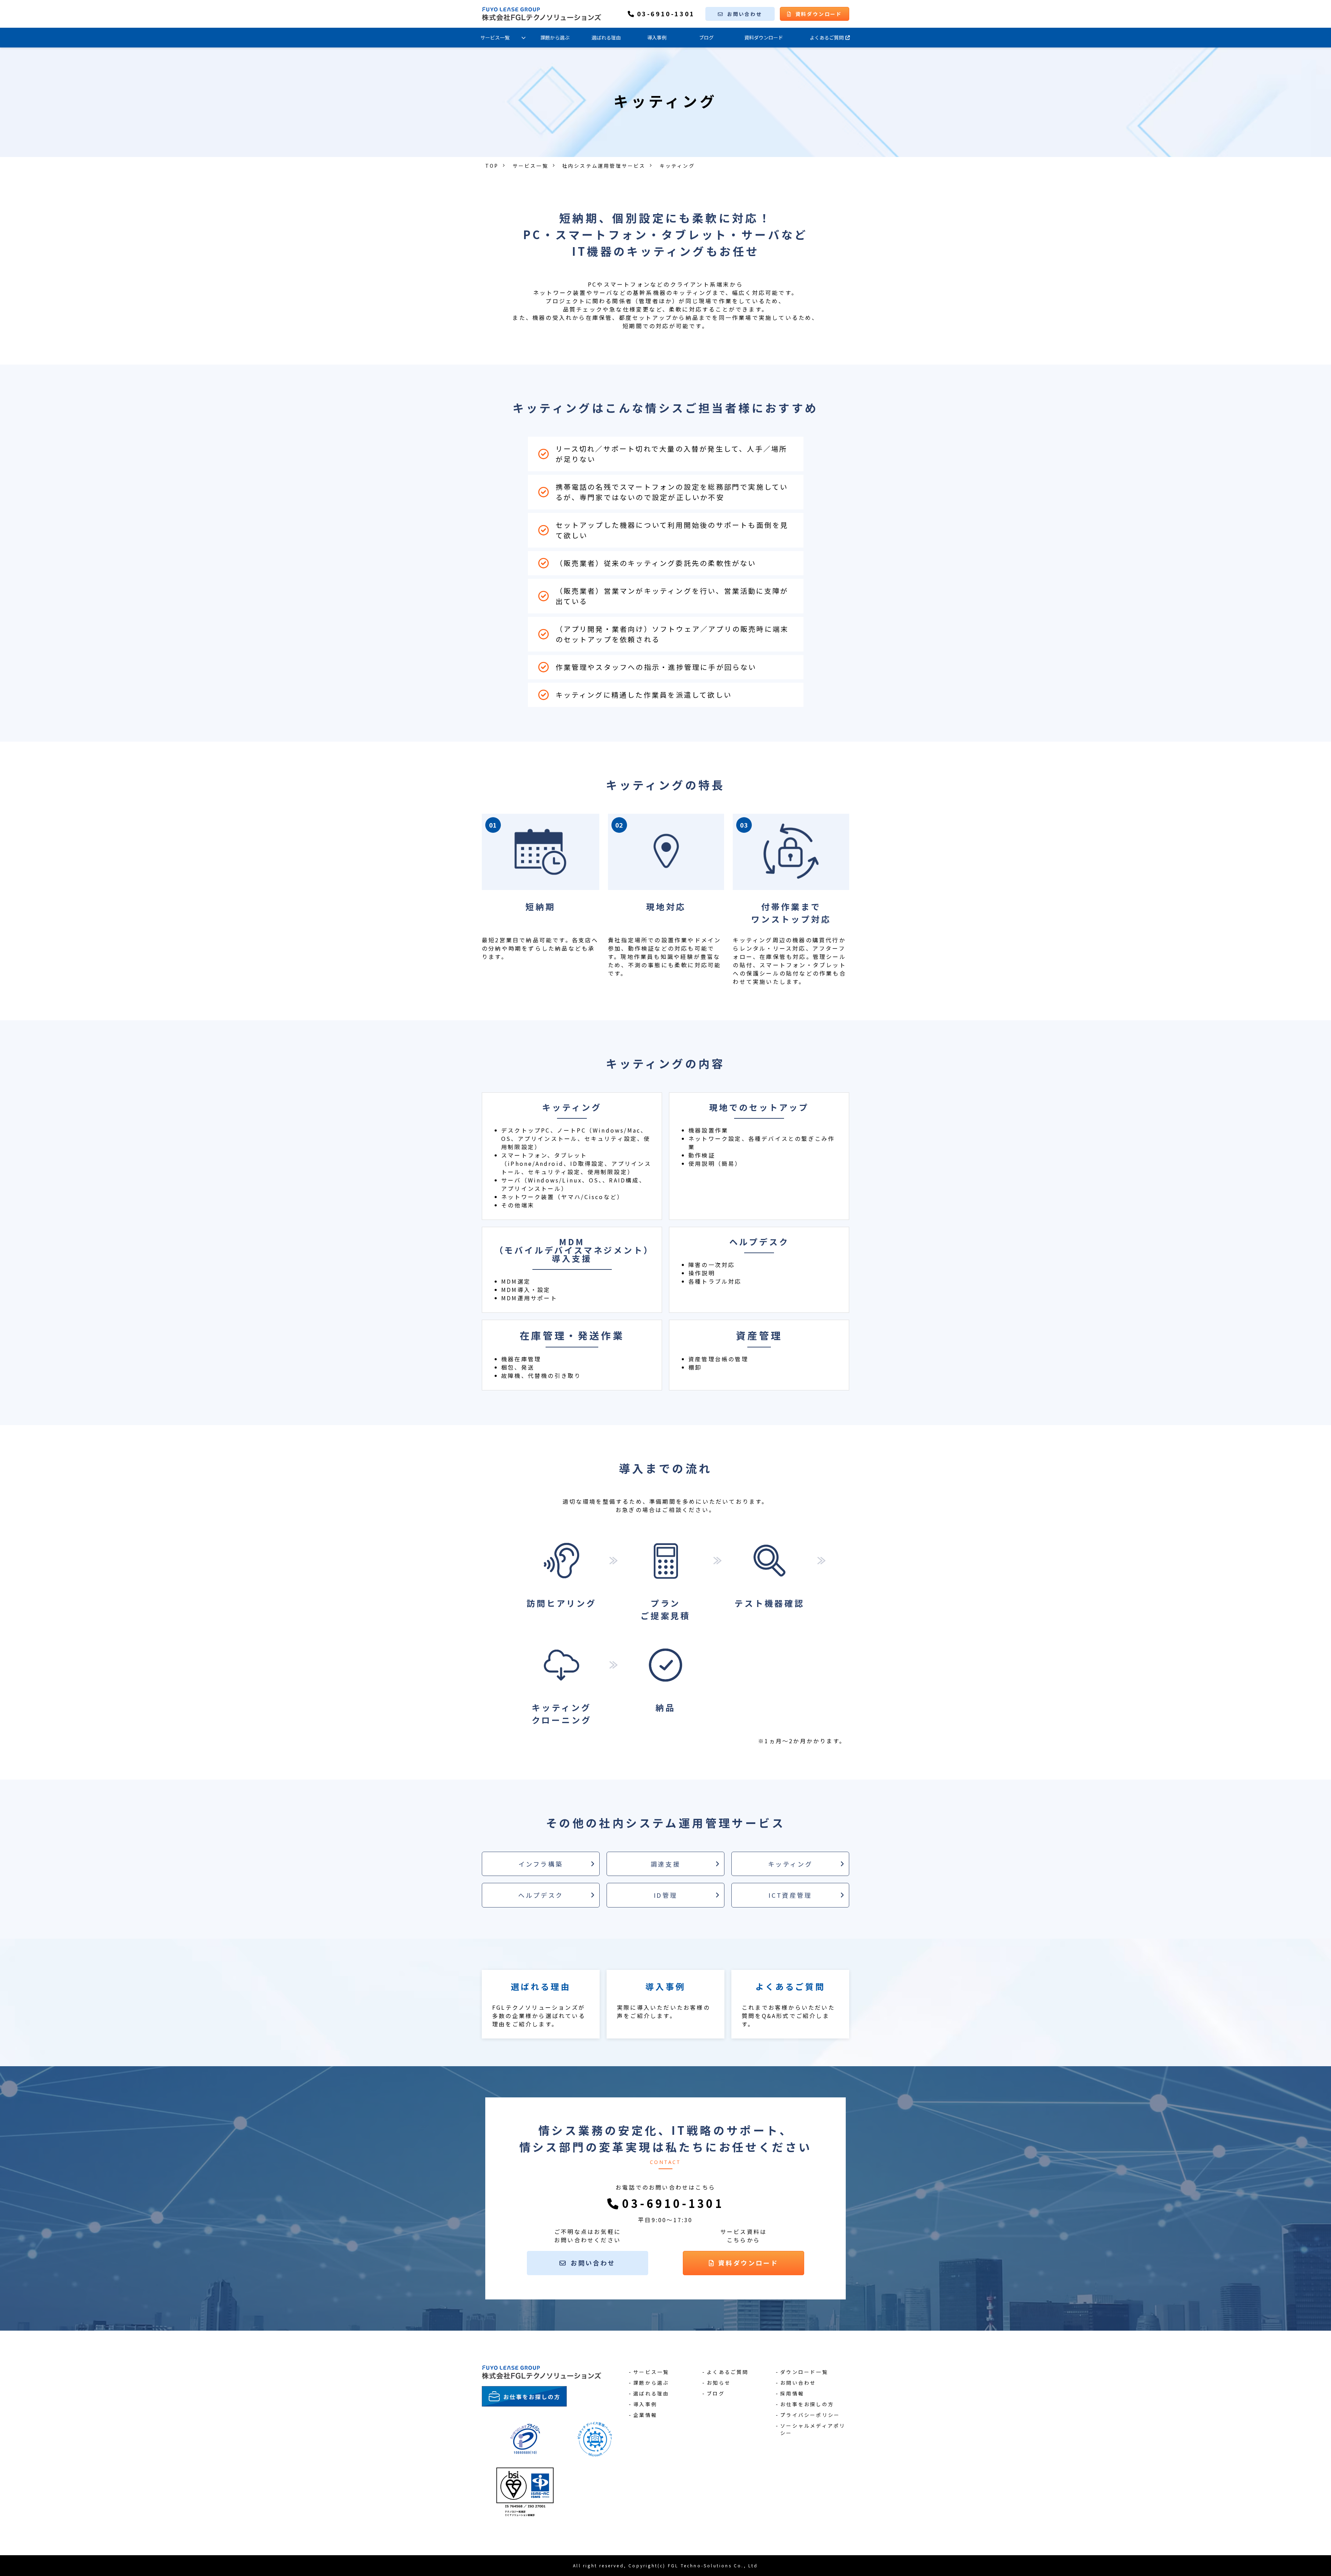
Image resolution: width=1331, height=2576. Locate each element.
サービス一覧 (495, 37)
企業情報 (645, 2415)
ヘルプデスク (541, 1895)
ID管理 (665, 1895)
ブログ (706, 37)
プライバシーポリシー (810, 2415)
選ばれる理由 (606, 37)
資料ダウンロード (819, 14)
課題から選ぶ (555, 37)
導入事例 (657, 37)
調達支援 (665, 1864)
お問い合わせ (745, 14)
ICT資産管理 (790, 1895)
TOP (492, 166)
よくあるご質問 (827, 37)
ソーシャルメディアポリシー (813, 2429)
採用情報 (792, 2393)
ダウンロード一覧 (804, 2372)
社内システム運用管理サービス (604, 166)
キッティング (790, 1864)
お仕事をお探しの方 (807, 2404)
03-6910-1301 (666, 14)
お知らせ (719, 2383)
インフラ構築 (541, 1864)
